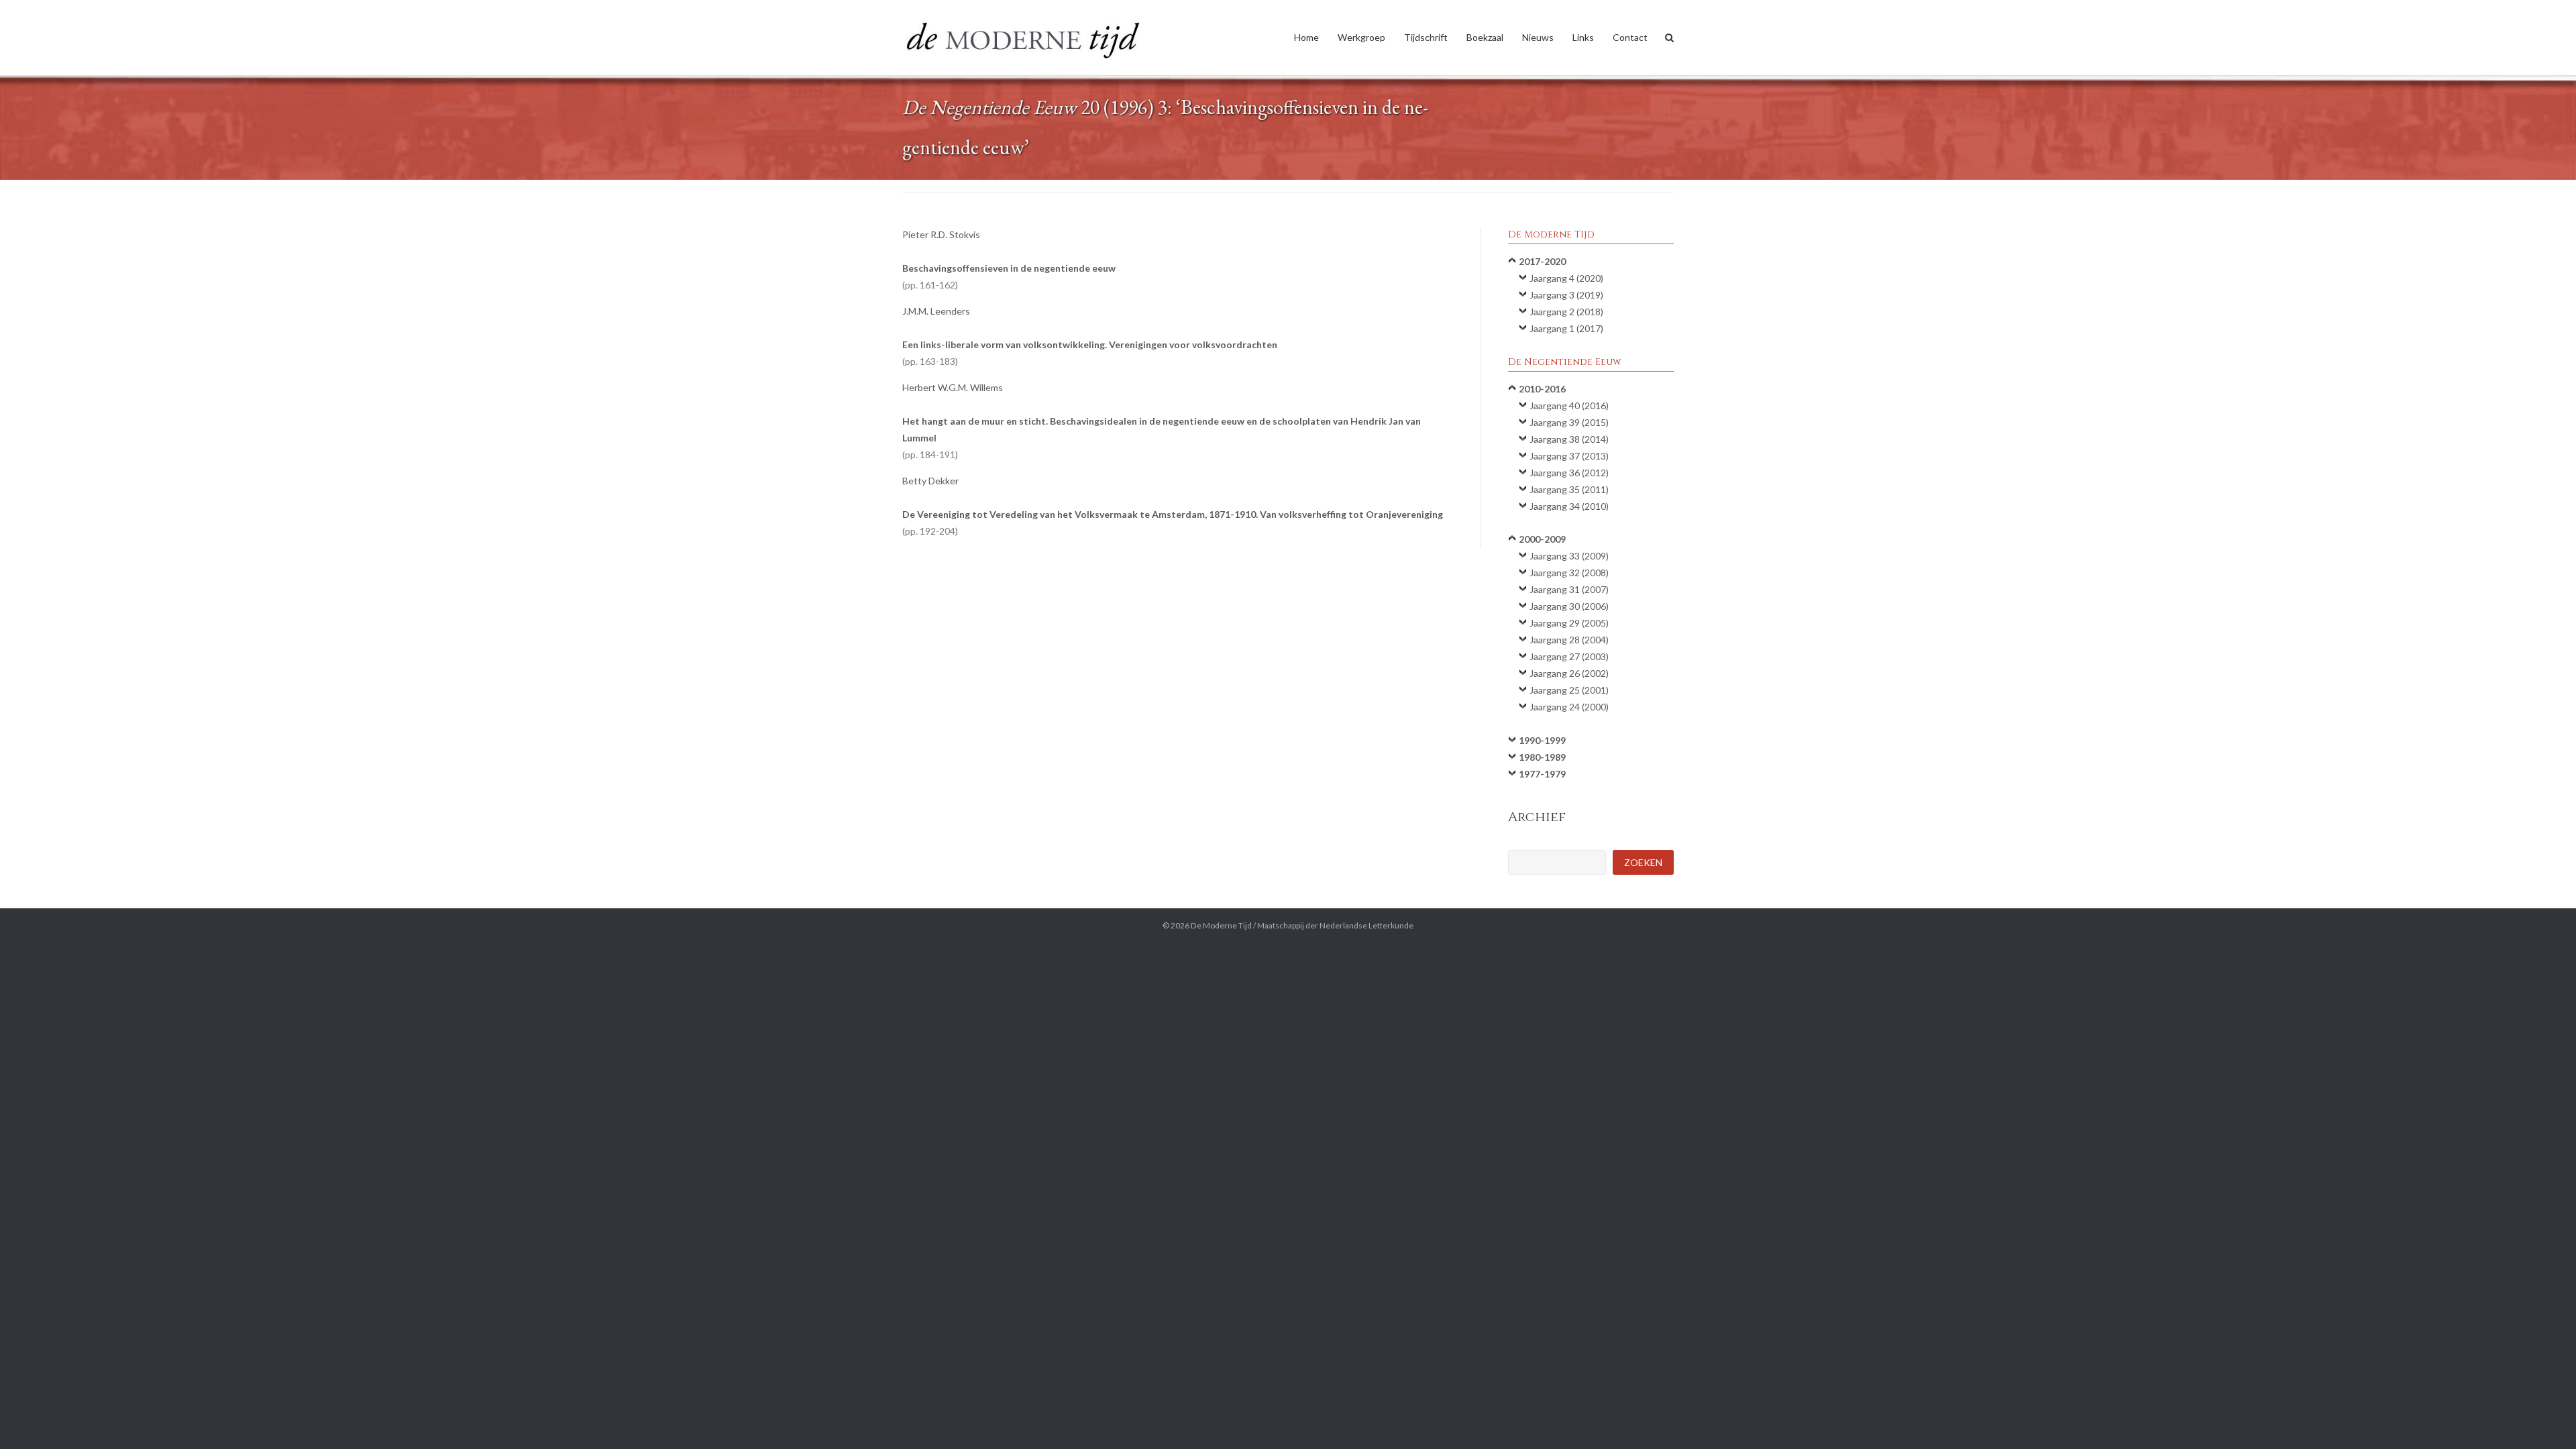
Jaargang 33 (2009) (1569, 556)
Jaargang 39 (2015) (1569, 422)
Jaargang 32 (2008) (1569, 573)
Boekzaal (1485, 37)
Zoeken (1643, 862)
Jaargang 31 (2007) (1569, 589)
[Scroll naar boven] (2543, 1417)
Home (1306, 37)
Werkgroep (1361, 37)
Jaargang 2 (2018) (1566, 312)
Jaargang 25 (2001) (1569, 690)
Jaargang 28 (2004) (1569, 640)
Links (1583, 37)
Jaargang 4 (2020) (1566, 278)
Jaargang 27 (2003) (1569, 656)
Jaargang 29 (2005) (1569, 623)
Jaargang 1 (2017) (1566, 328)
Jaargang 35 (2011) (1569, 489)
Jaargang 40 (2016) (1569, 406)
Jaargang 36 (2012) (1569, 473)
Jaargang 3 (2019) (1566, 295)
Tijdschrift (1426, 37)
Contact (1630, 37)
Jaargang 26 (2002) (1569, 673)
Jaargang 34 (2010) (1569, 506)
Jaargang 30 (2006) (1569, 606)
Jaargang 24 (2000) (1569, 707)
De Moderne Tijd (1221, 925)
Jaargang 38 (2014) (1569, 439)
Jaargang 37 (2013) (1569, 456)
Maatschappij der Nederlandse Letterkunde (1335, 925)
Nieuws (1538, 37)
